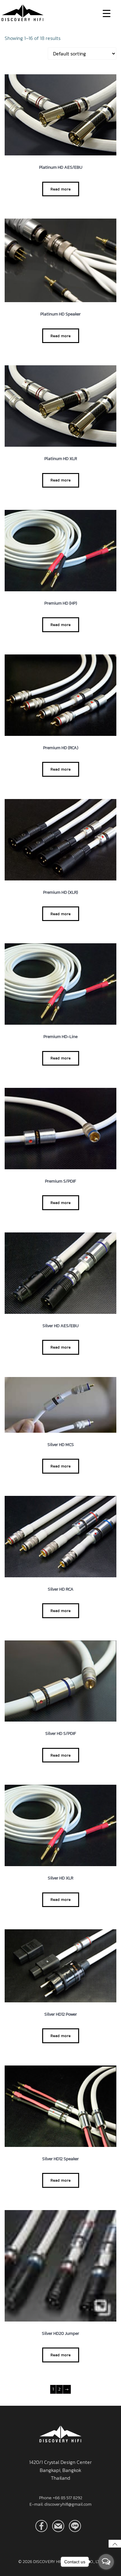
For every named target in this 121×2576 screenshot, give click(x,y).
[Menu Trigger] (107, 13)
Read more (61, 189)
